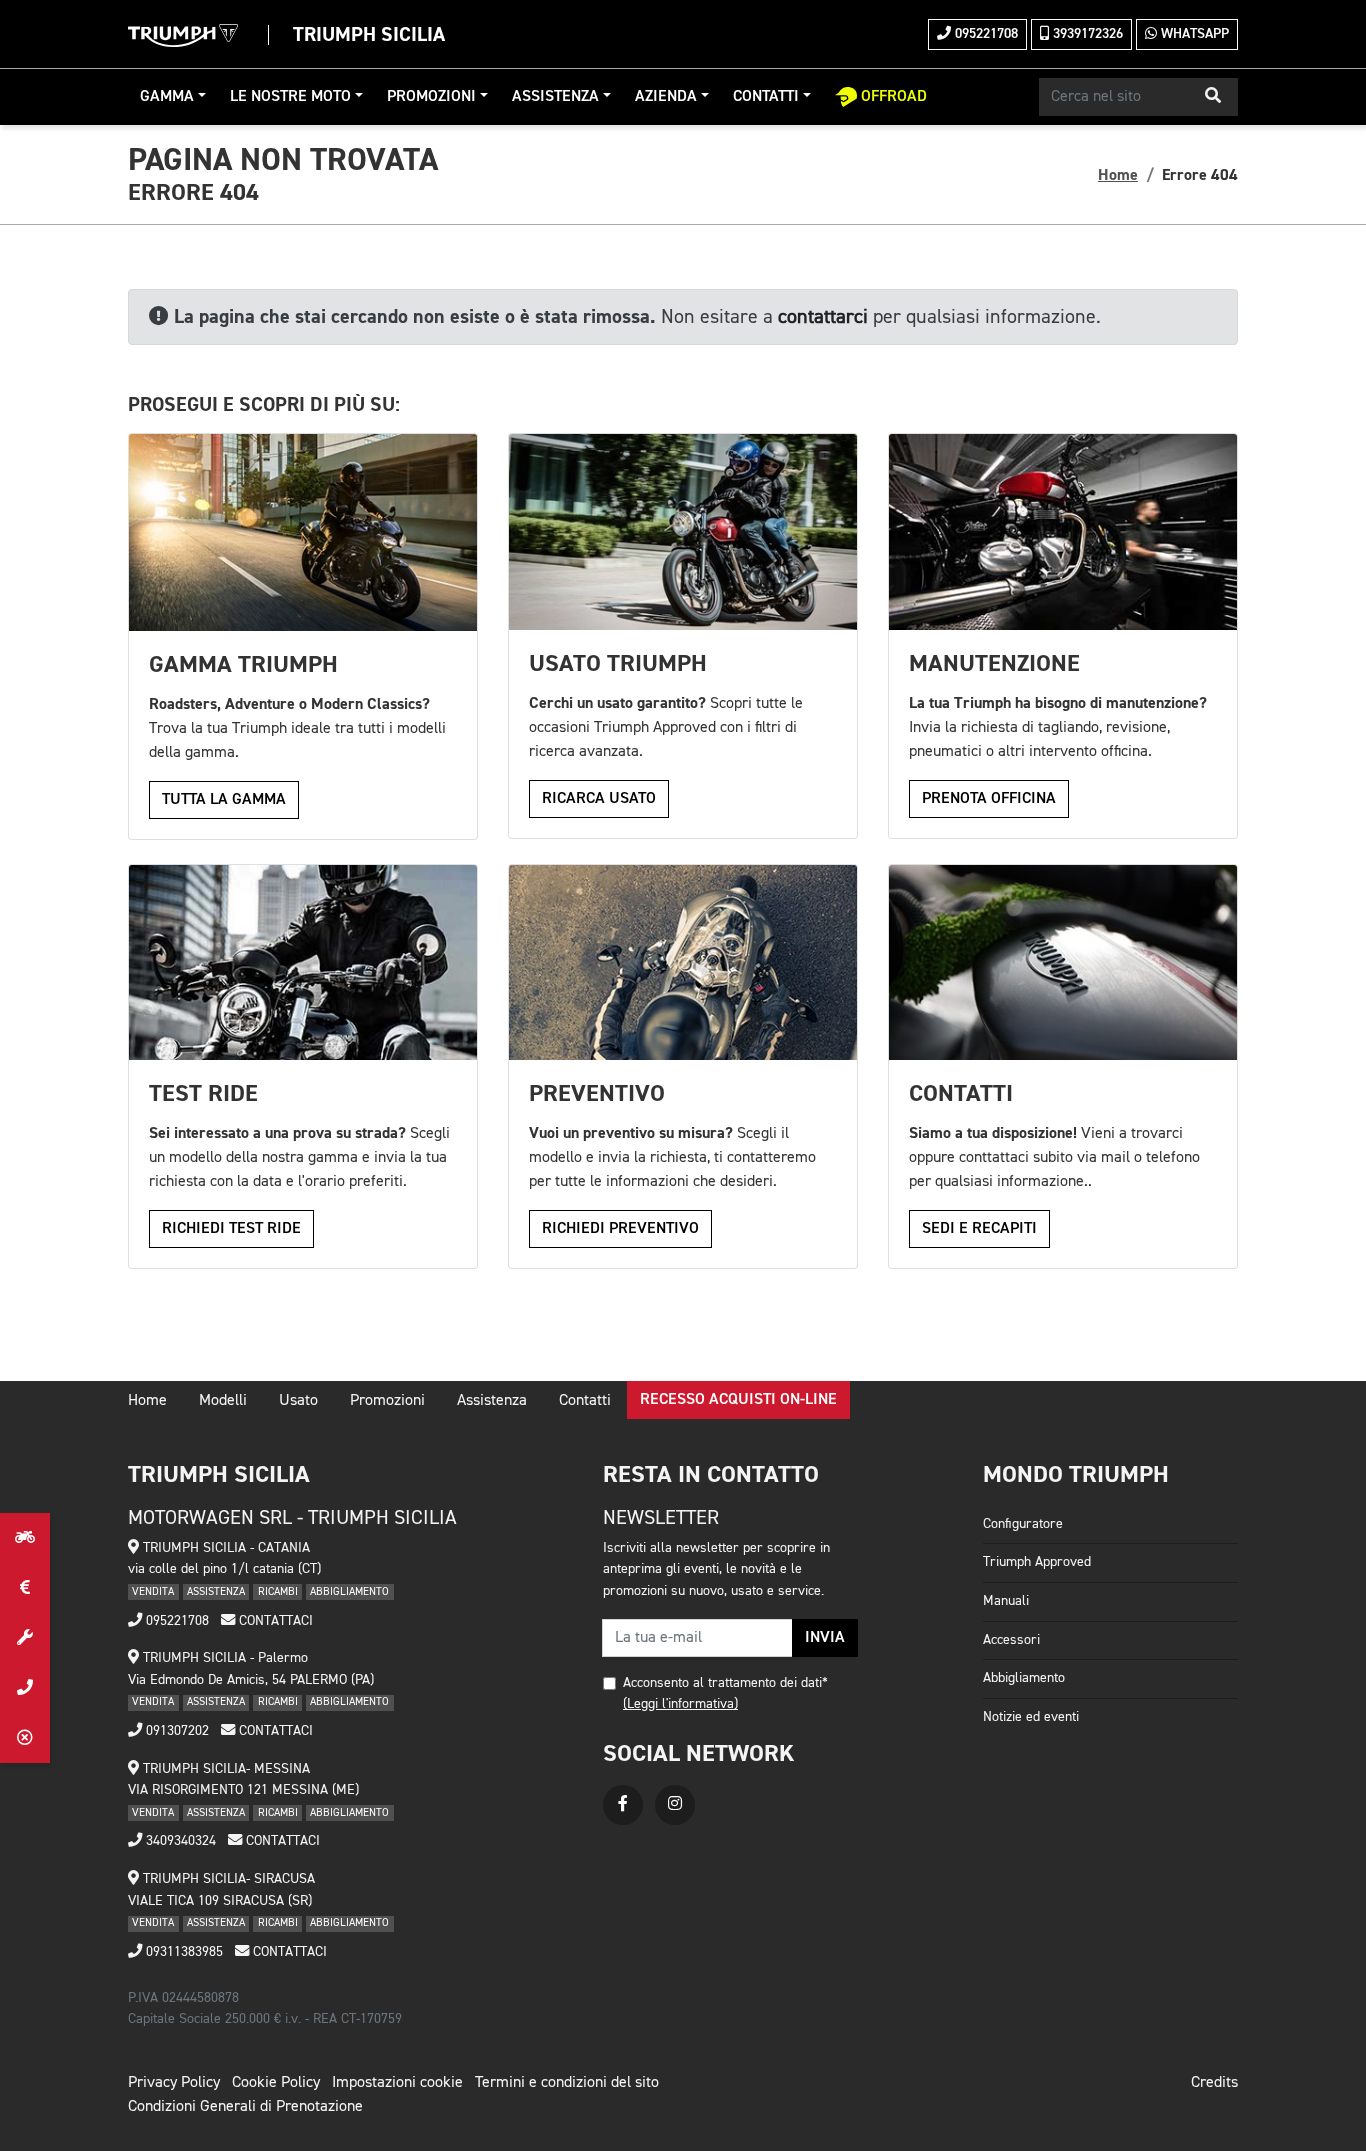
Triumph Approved (1037, 1562)
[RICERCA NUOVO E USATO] (25, 1538)
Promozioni (431, 97)
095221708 (984, 34)
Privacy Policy (174, 2083)
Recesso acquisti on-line (738, 1400)
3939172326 (1086, 34)
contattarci (823, 317)
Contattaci (274, 1621)
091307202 (175, 1731)
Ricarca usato (599, 799)
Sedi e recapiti (979, 1229)
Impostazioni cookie (397, 2083)
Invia (825, 1638)
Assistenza (555, 97)
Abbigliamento (1024, 1678)
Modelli (223, 1401)
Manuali (1006, 1601)
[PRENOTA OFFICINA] (25, 1638)
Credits (1214, 2083)
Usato (298, 1401)
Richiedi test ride (231, 1229)
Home (1118, 175)
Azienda (666, 97)
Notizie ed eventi (1031, 1717)
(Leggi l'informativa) (680, 1704)
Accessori (1011, 1640)
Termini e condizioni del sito (567, 2083)
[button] (1213, 97)
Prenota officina (989, 799)
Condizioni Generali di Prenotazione (245, 2107)
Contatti (766, 97)
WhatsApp (1193, 34)
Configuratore (1023, 1524)
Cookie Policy (276, 2083)
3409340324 (179, 1841)
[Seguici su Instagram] (675, 1805)
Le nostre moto (290, 97)
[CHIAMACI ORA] (25, 1688)
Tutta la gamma (224, 800)
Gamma (167, 97)
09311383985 (182, 1952)
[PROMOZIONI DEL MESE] (25, 1588)
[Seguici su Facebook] (623, 1805)
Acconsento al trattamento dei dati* (725, 1683)
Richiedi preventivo (620, 1229)
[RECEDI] (25, 1738)
